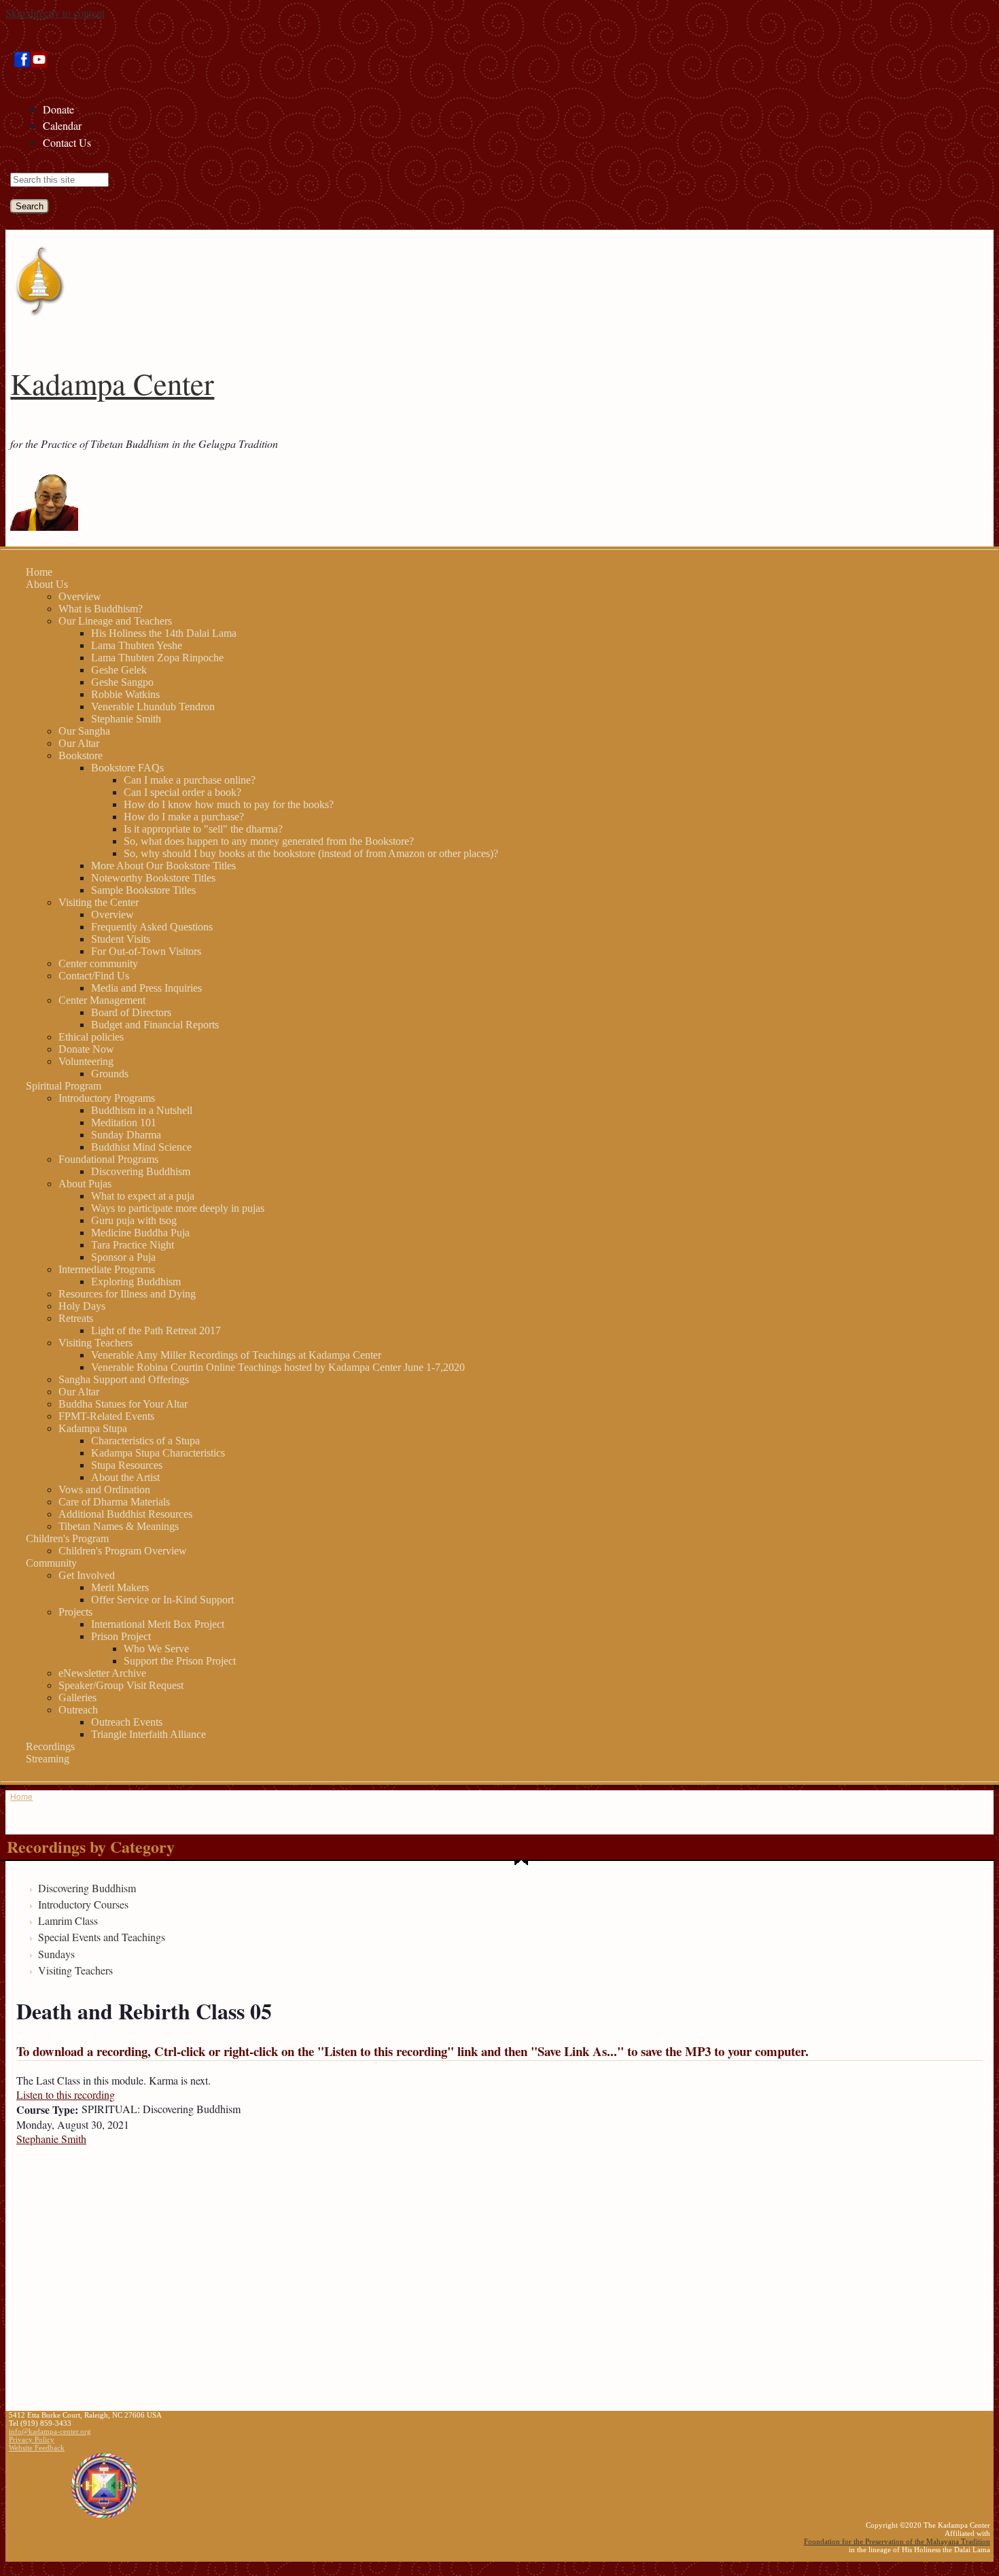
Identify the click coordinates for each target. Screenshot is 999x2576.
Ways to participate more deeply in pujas (178, 1208)
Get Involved (87, 1575)
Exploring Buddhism (136, 1282)
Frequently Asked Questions (152, 927)
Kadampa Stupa (93, 1428)
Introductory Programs (107, 1098)
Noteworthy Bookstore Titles (153, 878)
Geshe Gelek (119, 670)
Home (39, 572)
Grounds (110, 1074)
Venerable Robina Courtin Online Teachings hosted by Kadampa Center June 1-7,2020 (278, 1367)
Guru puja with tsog (134, 1220)
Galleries (77, 1698)
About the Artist (125, 1477)
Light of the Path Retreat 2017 (156, 1330)
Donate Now (86, 1049)
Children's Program (67, 1538)
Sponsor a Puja (123, 1257)
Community (51, 1563)
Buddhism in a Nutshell (142, 1110)
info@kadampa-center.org (50, 2431)
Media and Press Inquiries (146, 988)
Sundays (56, 1954)
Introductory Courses (83, 1904)
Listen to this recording (66, 2094)
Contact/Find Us (94, 976)
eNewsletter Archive (102, 1673)
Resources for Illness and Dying (127, 1294)
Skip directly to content (55, 13)
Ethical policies (91, 1037)
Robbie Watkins (125, 694)
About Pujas (85, 1184)
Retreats (76, 1318)
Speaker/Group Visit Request (121, 1685)
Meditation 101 (124, 1122)
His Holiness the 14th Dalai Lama (164, 633)
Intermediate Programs (107, 1269)
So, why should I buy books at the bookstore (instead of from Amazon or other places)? (311, 853)
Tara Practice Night (133, 1245)
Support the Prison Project (180, 1661)
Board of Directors (131, 1012)
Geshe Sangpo (122, 682)
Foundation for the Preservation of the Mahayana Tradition (897, 2541)
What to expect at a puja (143, 1196)
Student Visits (121, 939)
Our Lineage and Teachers (115, 621)
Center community (98, 963)
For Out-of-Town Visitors (146, 951)
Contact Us (67, 142)
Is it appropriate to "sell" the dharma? (203, 829)
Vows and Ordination (104, 1490)
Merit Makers (120, 1587)
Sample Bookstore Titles (143, 890)
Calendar (62, 125)
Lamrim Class (68, 1920)
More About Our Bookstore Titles (163, 866)
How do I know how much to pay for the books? (229, 804)
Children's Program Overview (123, 1551)
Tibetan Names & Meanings (119, 1526)
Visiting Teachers (95, 1343)
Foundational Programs (108, 1159)
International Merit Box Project (158, 1624)
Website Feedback (37, 2448)
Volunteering (86, 1061)
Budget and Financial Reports (155, 1025)
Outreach (78, 1710)
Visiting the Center (99, 902)
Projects (75, 1612)
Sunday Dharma (126, 1135)
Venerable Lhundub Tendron (153, 707)
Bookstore (81, 755)
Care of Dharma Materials (114, 1502)
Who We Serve (156, 1649)
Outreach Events (127, 1722)
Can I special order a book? (182, 792)
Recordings (50, 1746)
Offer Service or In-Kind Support (162, 1600)
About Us (47, 584)
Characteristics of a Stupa (145, 1441)
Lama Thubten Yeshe (137, 645)
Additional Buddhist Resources (125, 1514)
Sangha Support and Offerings (124, 1379)
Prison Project (121, 1636)
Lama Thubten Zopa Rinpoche (157, 658)
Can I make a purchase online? (190, 780)
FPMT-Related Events (106, 1416)
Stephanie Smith (126, 719)
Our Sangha (84, 731)
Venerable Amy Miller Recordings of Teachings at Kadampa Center (236, 1355)
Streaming (48, 1759)
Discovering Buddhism (141, 1171)
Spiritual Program (64, 1086)
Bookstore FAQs (127, 768)
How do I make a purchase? (184, 817)
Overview (80, 596)
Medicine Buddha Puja (140, 1233)
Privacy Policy (32, 2439)
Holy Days (82, 1306)
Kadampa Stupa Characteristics (158, 1453)
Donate (58, 109)
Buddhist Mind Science (141, 1147)
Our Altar (79, 743)
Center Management (102, 1000)
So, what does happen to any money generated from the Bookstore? (269, 841)
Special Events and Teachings (102, 1937)
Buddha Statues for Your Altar (123, 1404)
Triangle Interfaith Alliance (148, 1734)
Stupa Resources (127, 1465)
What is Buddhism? (101, 609)
